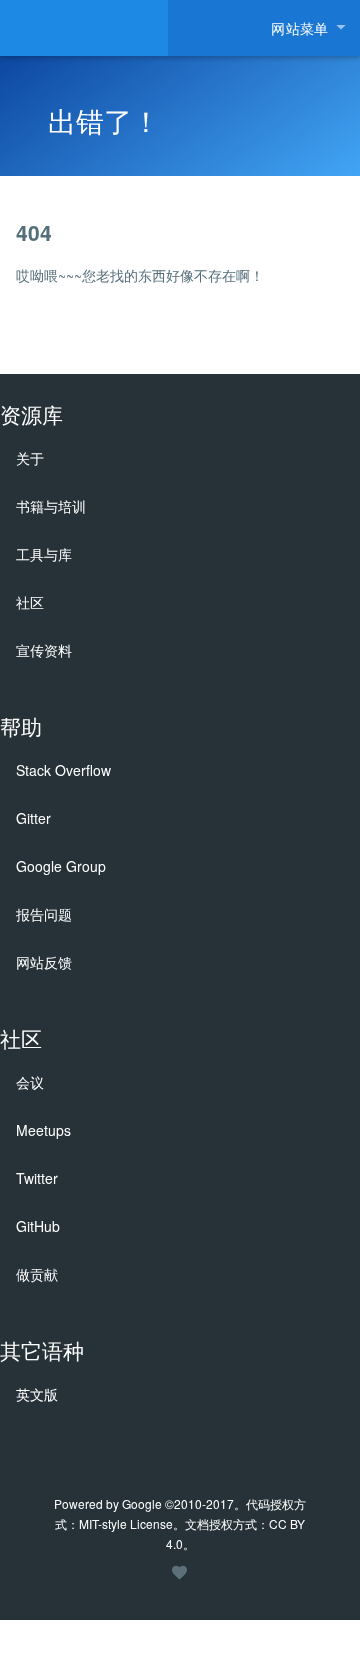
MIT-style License (126, 1523)
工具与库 (44, 554)
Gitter (33, 818)
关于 (30, 458)
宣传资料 (44, 650)
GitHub (38, 1226)
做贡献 (37, 1274)
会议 (30, 1082)
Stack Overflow (63, 770)
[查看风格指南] (180, 1580)
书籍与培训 (51, 506)
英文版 (37, 1394)
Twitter (37, 1178)
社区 (30, 602)
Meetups (43, 1130)
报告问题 (44, 914)
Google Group (61, 866)
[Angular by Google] (84, 28)
